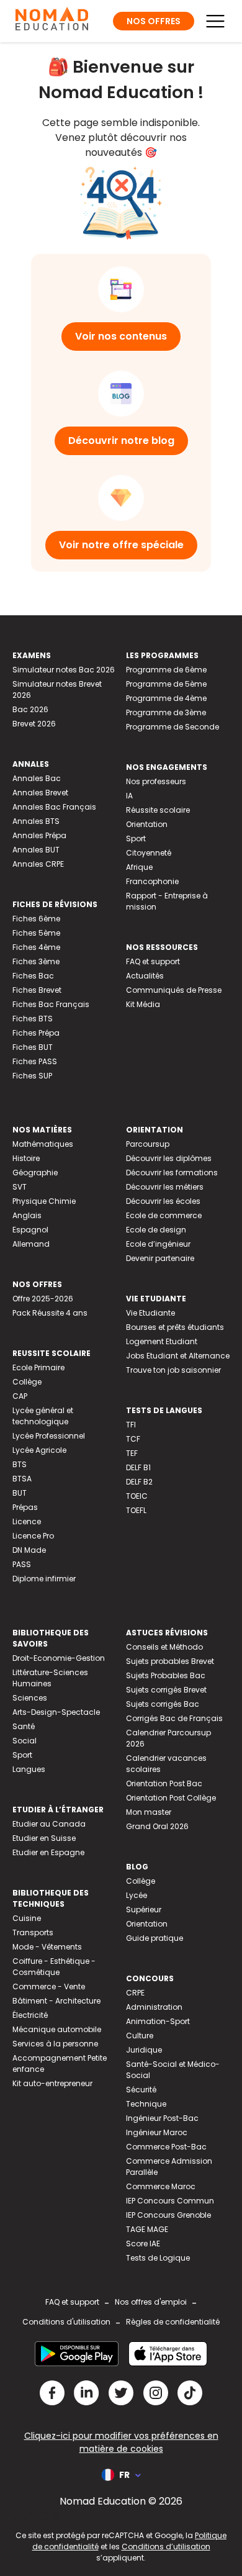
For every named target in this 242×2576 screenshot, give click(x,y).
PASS (22, 1564)
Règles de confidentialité (173, 2322)
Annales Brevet (40, 793)
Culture (140, 2036)
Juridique (144, 2050)
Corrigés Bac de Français (174, 1718)
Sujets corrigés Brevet (166, 1690)
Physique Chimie (44, 1201)
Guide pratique (155, 1938)
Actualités (145, 976)
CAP (20, 1396)
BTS (20, 1464)
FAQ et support (153, 961)
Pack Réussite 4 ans (50, 1313)
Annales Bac (37, 778)
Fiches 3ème (36, 961)
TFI (131, 1425)
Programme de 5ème (166, 684)
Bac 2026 (30, 709)
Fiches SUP (32, 1076)
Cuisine (27, 1918)
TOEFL (136, 1510)
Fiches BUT (33, 1047)
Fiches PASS (35, 1061)
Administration (154, 2007)
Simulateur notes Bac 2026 (64, 670)
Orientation (147, 824)
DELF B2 (139, 1482)
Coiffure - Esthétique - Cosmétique (54, 1967)
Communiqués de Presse (174, 990)
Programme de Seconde (173, 727)
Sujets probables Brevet (170, 1661)
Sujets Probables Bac (166, 1675)
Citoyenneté (149, 853)
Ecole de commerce (164, 1215)
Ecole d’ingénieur (158, 1244)
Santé (24, 1726)
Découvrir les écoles (163, 1201)
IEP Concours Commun (170, 2201)
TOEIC (137, 1496)
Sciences (30, 1698)
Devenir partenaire (160, 1258)
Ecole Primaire (38, 1367)
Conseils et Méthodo (164, 1647)
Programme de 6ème (166, 670)
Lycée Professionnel (49, 1436)
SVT (20, 1187)
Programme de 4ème (166, 698)
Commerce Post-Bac (166, 2147)
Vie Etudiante (150, 1313)
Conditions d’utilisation (166, 2547)
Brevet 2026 (34, 724)
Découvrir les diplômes (169, 1158)
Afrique (139, 867)
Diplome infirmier (44, 1579)
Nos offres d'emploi (151, 2302)
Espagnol (30, 1230)
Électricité (30, 2015)
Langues (29, 1769)
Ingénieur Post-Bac (162, 2118)
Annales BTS (36, 821)
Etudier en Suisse (44, 1838)
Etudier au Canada (49, 1824)
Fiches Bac (33, 976)
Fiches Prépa (36, 1033)
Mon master (149, 1812)
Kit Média (143, 1004)
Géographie (35, 1173)
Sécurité (141, 2090)
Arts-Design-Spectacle (56, 1712)
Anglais (27, 1215)
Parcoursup (148, 1144)
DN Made (29, 1550)
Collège (27, 1382)
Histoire (26, 1158)
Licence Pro (33, 1536)
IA (129, 796)
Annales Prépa (39, 835)
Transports (33, 1932)
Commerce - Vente (49, 1986)
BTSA (22, 1479)
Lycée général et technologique (43, 1416)
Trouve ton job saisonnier (173, 1370)
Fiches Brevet (37, 990)
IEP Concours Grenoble (168, 2215)
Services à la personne (55, 2044)
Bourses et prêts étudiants (175, 1327)
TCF (133, 1439)
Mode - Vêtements (47, 1947)
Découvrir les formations (172, 1173)
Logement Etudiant (162, 1341)
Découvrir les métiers (165, 1187)
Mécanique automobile (57, 2029)
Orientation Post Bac (164, 1783)
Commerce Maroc (161, 2186)
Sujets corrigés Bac (163, 1704)
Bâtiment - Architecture (56, 2001)
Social (25, 1741)
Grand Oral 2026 (157, 1826)
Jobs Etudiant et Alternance (178, 1356)
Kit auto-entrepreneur (52, 2083)
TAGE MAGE (147, 2229)
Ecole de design (156, 1230)
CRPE (135, 1993)
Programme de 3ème (166, 712)
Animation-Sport (158, 2021)
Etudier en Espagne (48, 1852)
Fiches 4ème (36, 947)
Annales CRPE (38, 864)
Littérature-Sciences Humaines (50, 1678)
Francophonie (152, 881)
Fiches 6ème (36, 919)
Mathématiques (43, 1144)
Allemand (31, 1244)
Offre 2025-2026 (43, 1299)
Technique (146, 2104)
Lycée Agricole (39, 1450)
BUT (20, 1493)
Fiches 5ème (36, 933)
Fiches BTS (33, 1019)
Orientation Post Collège (171, 1798)
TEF (132, 1453)
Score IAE (143, 2244)
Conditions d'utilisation (66, 2322)
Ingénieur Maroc (157, 2132)
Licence (27, 1521)
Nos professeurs (156, 781)
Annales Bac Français (54, 807)
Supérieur (144, 1909)
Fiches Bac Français (51, 1004)
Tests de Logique (158, 2258)
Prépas (25, 1507)
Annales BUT (36, 850)
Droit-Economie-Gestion (59, 1658)
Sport (136, 838)
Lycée (137, 1895)
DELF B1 (138, 1467)
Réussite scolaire (158, 810)
